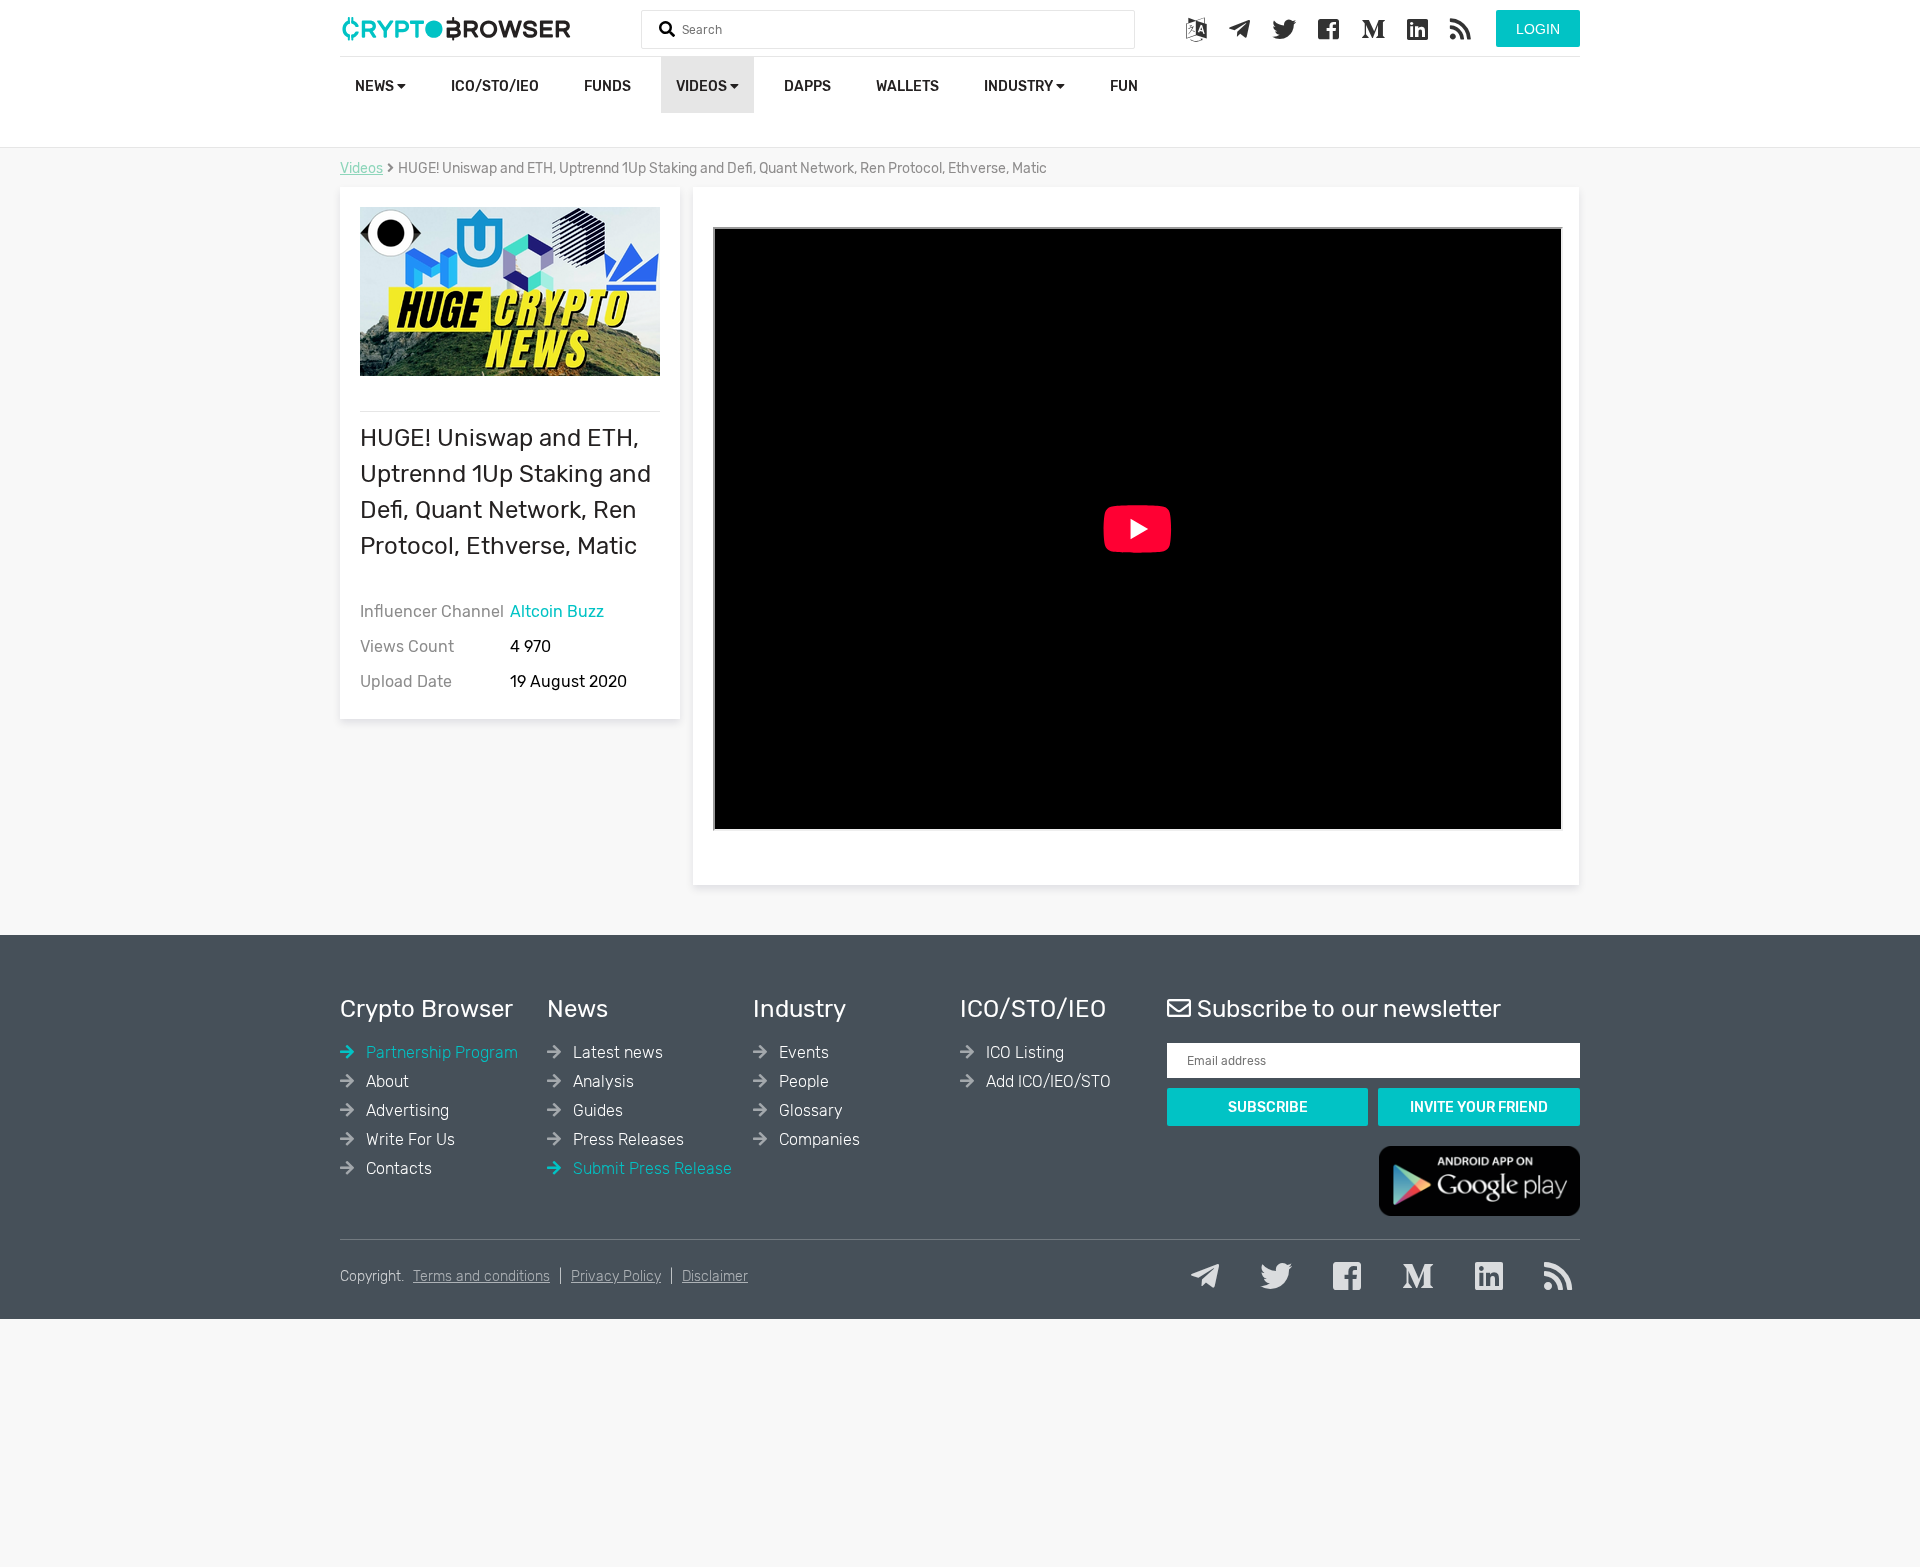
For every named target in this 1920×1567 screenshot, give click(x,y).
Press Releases (626, 1139)
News (376, 86)
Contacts (397, 1168)
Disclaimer (715, 1276)
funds (607, 86)
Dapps (807, 86)
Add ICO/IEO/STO (1046, 1081)
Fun (1124, 86)
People (802, 1081)
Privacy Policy (616, 1276)
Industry (1020, 86)
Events (802, 1052)
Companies (817, 1139)
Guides (596, 1110)
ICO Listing (1023, 1052)
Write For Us (408, 1139)
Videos (703, 86)
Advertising (405, 1110)
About (385, 1081)
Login (1538, 29)
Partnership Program (440, 1052)
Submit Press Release (650, 1168)
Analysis (601, 1081)
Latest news (616, 1052)
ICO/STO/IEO (495, 86)
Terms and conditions (481, 1276)
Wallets (907, 86)
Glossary (809, 1110)
